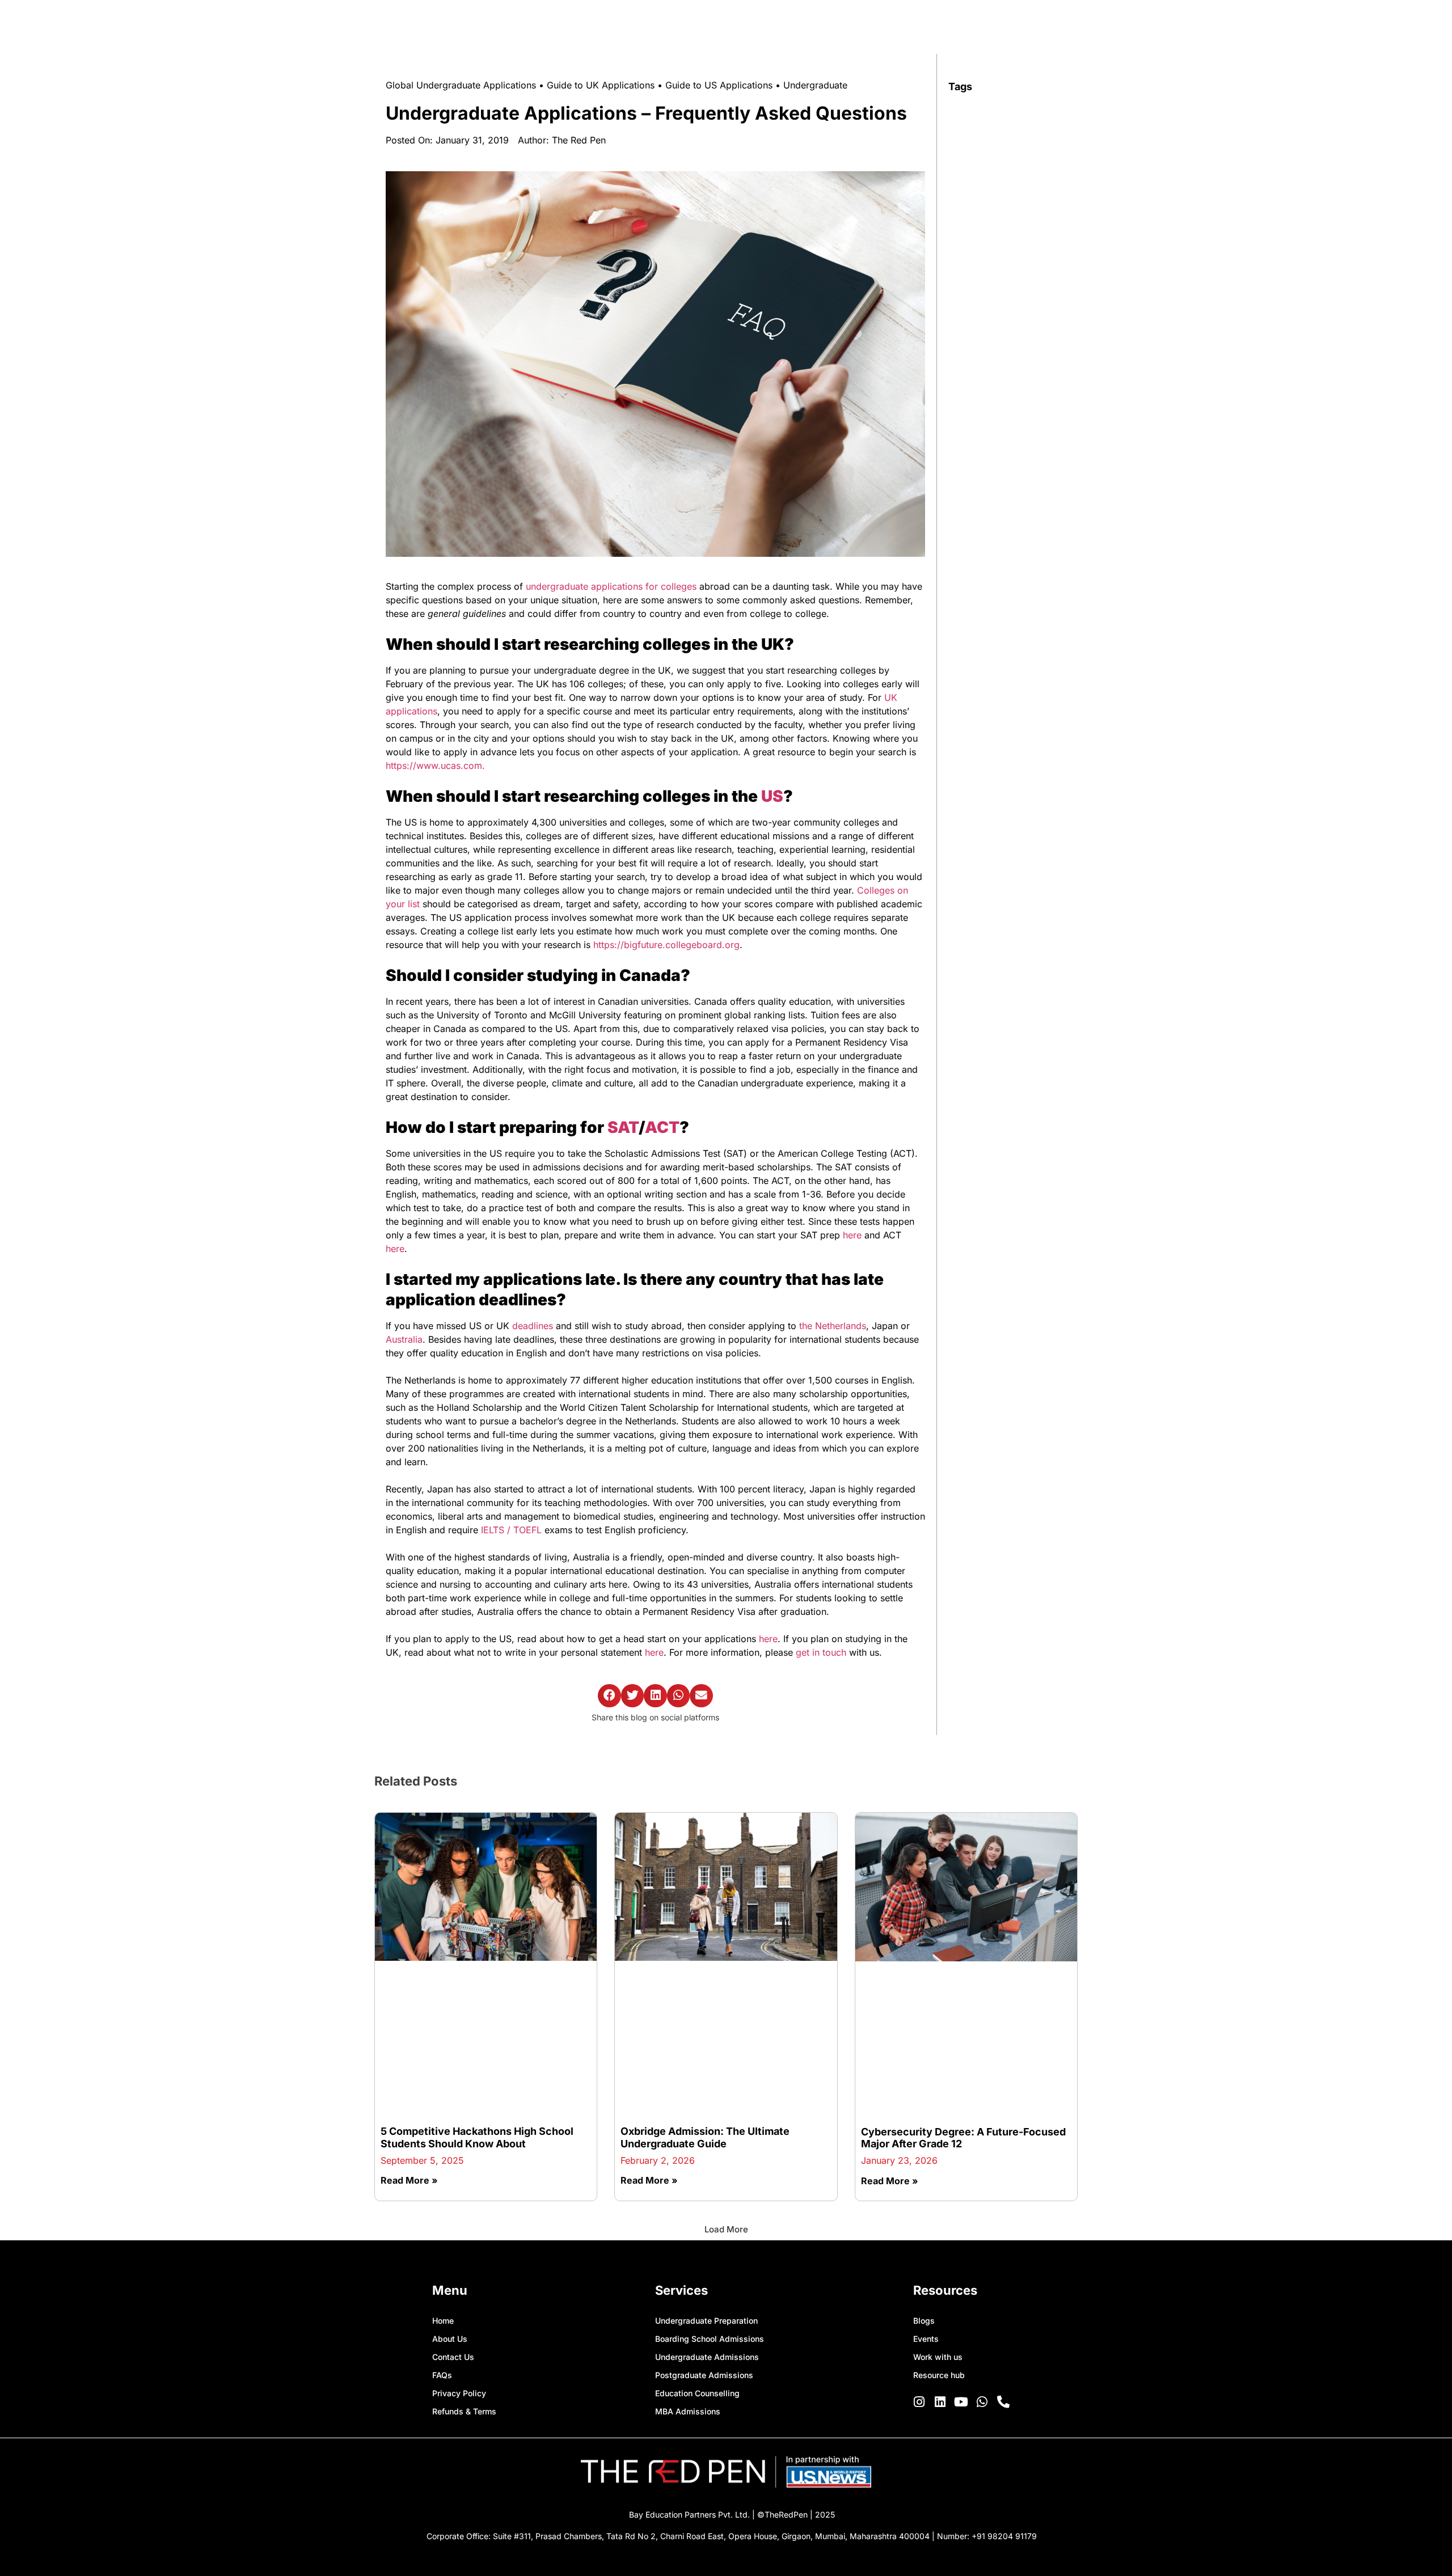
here (852, 1235)
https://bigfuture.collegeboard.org (666, 945)
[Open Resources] (1106, 25)
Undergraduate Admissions (707, 2208)
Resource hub (939, 2226)
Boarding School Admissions (710, 2190)
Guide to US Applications (719, 85)
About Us (450, 2190)
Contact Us (453, 2208)
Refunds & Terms (464, 2263)
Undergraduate (815, 85)
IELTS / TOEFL (511, 1530)
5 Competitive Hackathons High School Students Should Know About (477, 1989)
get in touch (822, 1652)
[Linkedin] (940, 2253)
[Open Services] (1039, 25)
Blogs (924, 2172)
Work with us (938, 2208)
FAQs (442, 2226)
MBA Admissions (688, 2263)
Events (926, 2190)
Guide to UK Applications (601, 85)
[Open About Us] (978, 25)
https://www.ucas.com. (435, 765)
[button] (609, 1696)
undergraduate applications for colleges (611, 586)
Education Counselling (697, 2245)
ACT (662, 1127)
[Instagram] (919, 2253)
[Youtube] (961, 2253)
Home (443, 2172)
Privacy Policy (459, 2245)
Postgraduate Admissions (704, 2226)
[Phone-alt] (1003, 2253)
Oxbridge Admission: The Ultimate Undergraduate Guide (705, 1989)
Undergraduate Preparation (706, 2172)
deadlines (533, 1326)
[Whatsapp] (982, 2253)
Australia (404, 1339)
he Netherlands (834, 1326)
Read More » (409, 2032)
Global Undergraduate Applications (461, 85)
